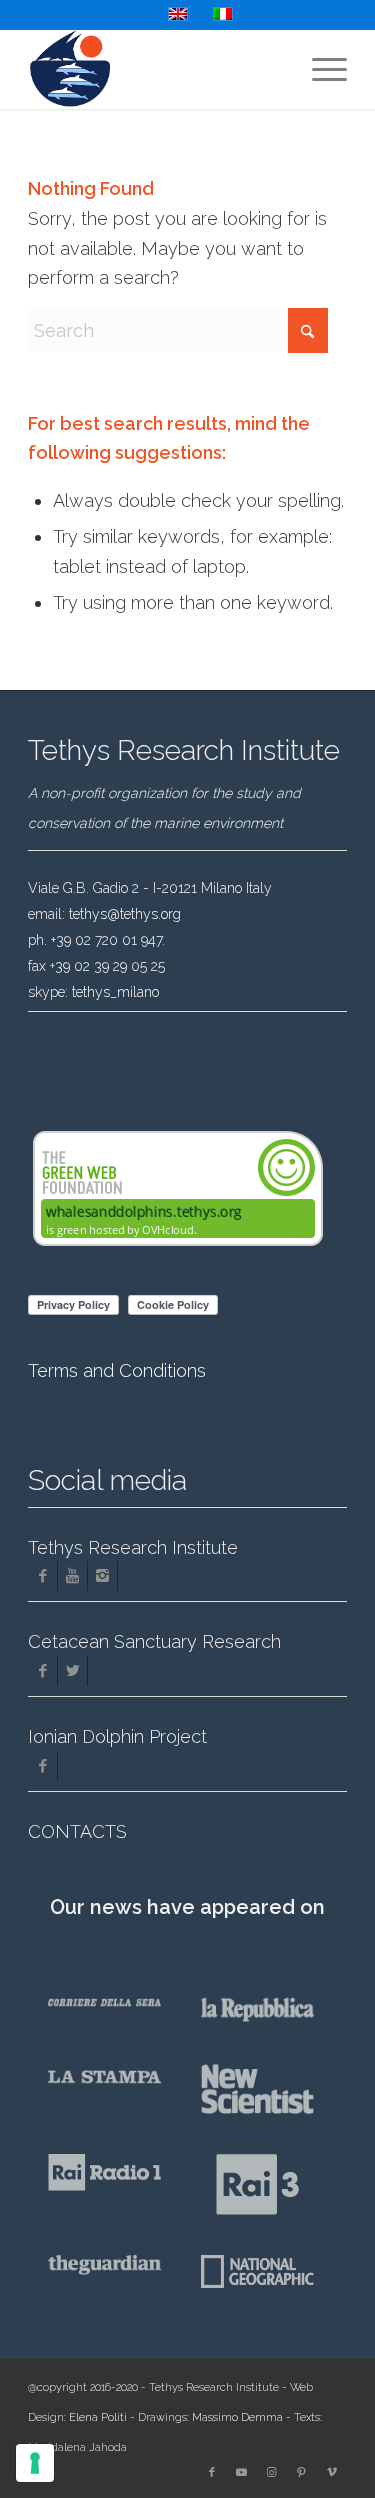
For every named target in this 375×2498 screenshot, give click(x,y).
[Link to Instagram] (272, 2473)
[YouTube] (72, 1576)
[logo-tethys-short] (155, 69)
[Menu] (319, 69)
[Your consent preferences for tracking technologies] (35, 2463)
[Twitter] (72, 1671)
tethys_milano (115, 992)
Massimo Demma (237, 2417)
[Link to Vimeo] (332, 2473)
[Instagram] (102, 1576)
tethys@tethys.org (125, 914)
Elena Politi (98, 2417)
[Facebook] (42, 1576)
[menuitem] (319, 69)
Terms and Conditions (117, 1370)
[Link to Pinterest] (302, 2473)
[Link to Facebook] (212, 2473)
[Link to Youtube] (242, 2473)
